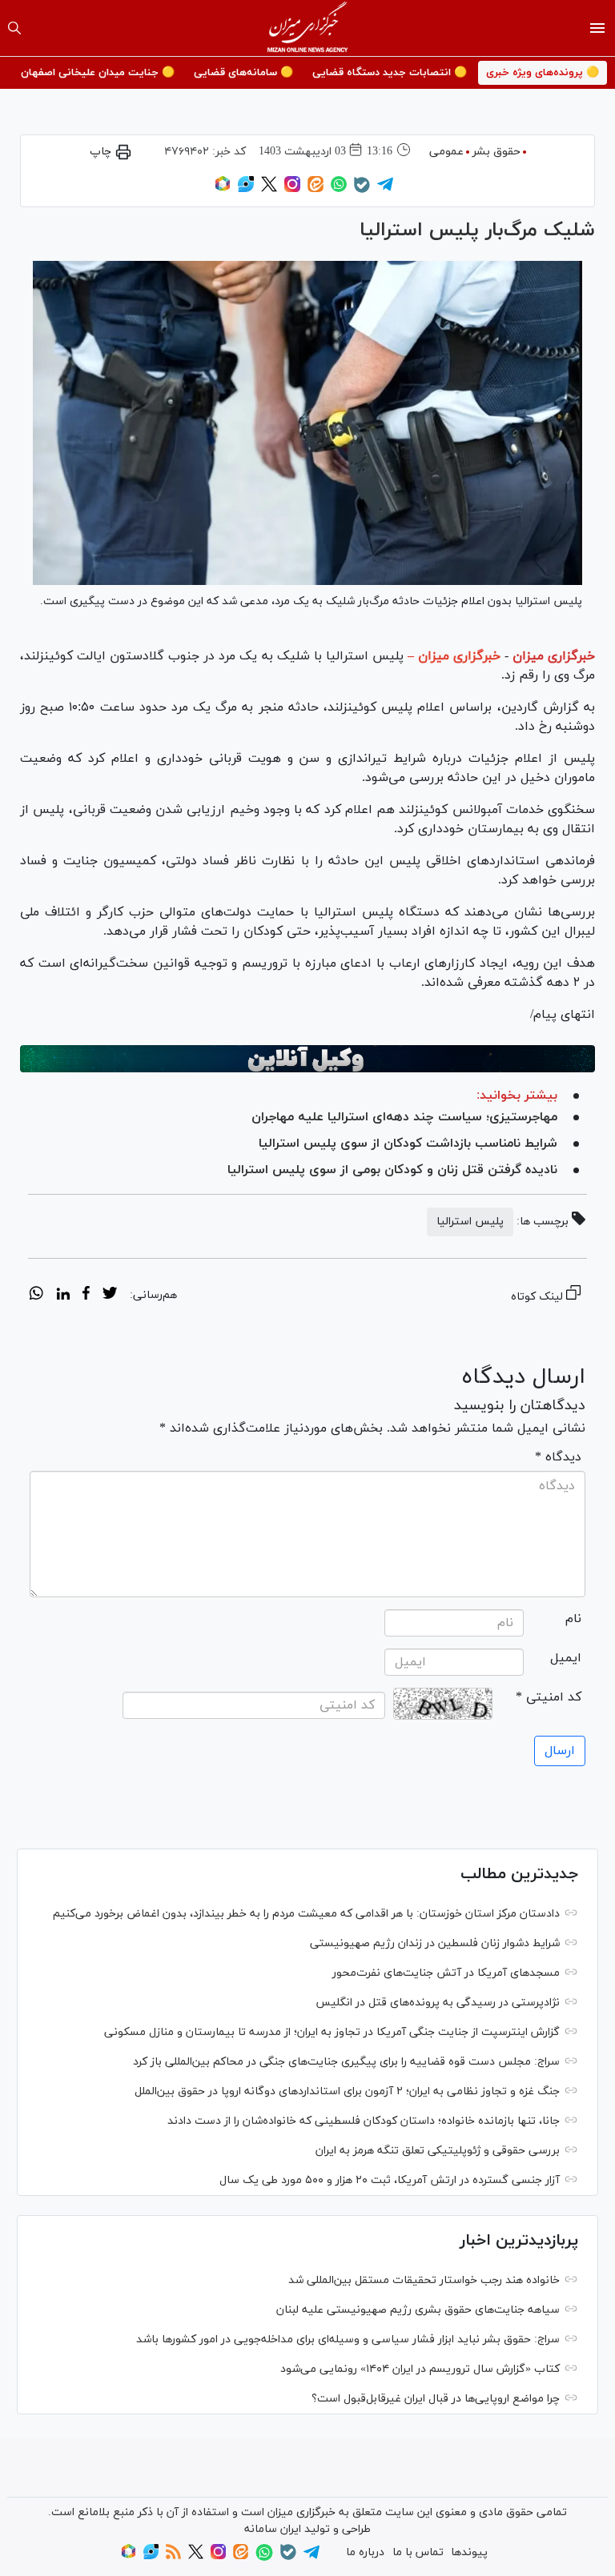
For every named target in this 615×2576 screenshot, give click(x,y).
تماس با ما (418, 2552)
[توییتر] (269, 189)
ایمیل (566, 1658)
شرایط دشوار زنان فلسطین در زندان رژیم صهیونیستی (435, 1943)
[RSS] (173, 2556)
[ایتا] (316, 189)
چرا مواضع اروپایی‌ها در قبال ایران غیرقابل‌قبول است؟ (436, 2399)
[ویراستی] (246, 189)
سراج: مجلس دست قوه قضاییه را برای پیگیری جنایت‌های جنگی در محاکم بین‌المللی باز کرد (346, 2062)
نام (573, 1619)
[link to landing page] (308, 28)
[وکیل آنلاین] (307, 1059)
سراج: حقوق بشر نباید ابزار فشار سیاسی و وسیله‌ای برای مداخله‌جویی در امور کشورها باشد (348, 2340)
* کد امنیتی (549, 1697)
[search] (14, 28)
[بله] (362, 190)
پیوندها (469, 2552)
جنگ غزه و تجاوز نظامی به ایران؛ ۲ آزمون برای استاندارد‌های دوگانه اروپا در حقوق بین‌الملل (347, 2091)
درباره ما (365, 2552)
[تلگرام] (385, 189)
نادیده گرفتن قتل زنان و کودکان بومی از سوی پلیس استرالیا (392, 1170)
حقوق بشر (496, 152)
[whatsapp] (36, 1296)
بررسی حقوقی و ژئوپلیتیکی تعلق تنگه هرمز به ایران (438, 2151)
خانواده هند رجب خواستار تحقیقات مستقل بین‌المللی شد (424, 2280)
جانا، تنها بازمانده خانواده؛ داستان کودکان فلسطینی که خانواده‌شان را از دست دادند (364, 2121)
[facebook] (86, 1296)
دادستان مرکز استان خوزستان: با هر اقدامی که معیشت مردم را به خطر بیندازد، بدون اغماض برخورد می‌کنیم (306, 1914)
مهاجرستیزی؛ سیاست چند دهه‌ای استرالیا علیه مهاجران (404, 1117)
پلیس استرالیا (470, 1222)
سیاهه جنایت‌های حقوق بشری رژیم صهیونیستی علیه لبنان (418, 2310)
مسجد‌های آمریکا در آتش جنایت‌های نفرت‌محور (446, 1973)
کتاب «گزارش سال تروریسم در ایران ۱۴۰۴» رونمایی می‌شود (420, 2369)
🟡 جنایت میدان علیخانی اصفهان (98, 73)
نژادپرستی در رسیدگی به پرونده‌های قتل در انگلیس (438, 2003)
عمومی (446, 152)
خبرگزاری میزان (554, 656)
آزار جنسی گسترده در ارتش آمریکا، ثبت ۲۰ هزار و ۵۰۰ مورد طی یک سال (390, 2180)
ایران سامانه (273, 2529)
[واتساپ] (339, 189)
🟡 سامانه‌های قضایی (243, 73)
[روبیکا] (223, 189)
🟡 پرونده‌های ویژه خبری (543, 73)
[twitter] (110, 1296)
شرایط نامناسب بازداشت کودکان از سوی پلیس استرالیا (408, 1144)
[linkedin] (63, 1296)
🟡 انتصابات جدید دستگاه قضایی (390, 73)
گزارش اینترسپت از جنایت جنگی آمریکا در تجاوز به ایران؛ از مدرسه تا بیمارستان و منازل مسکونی (332, 2032)
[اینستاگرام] (292, 189)
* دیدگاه (558, 1457)
